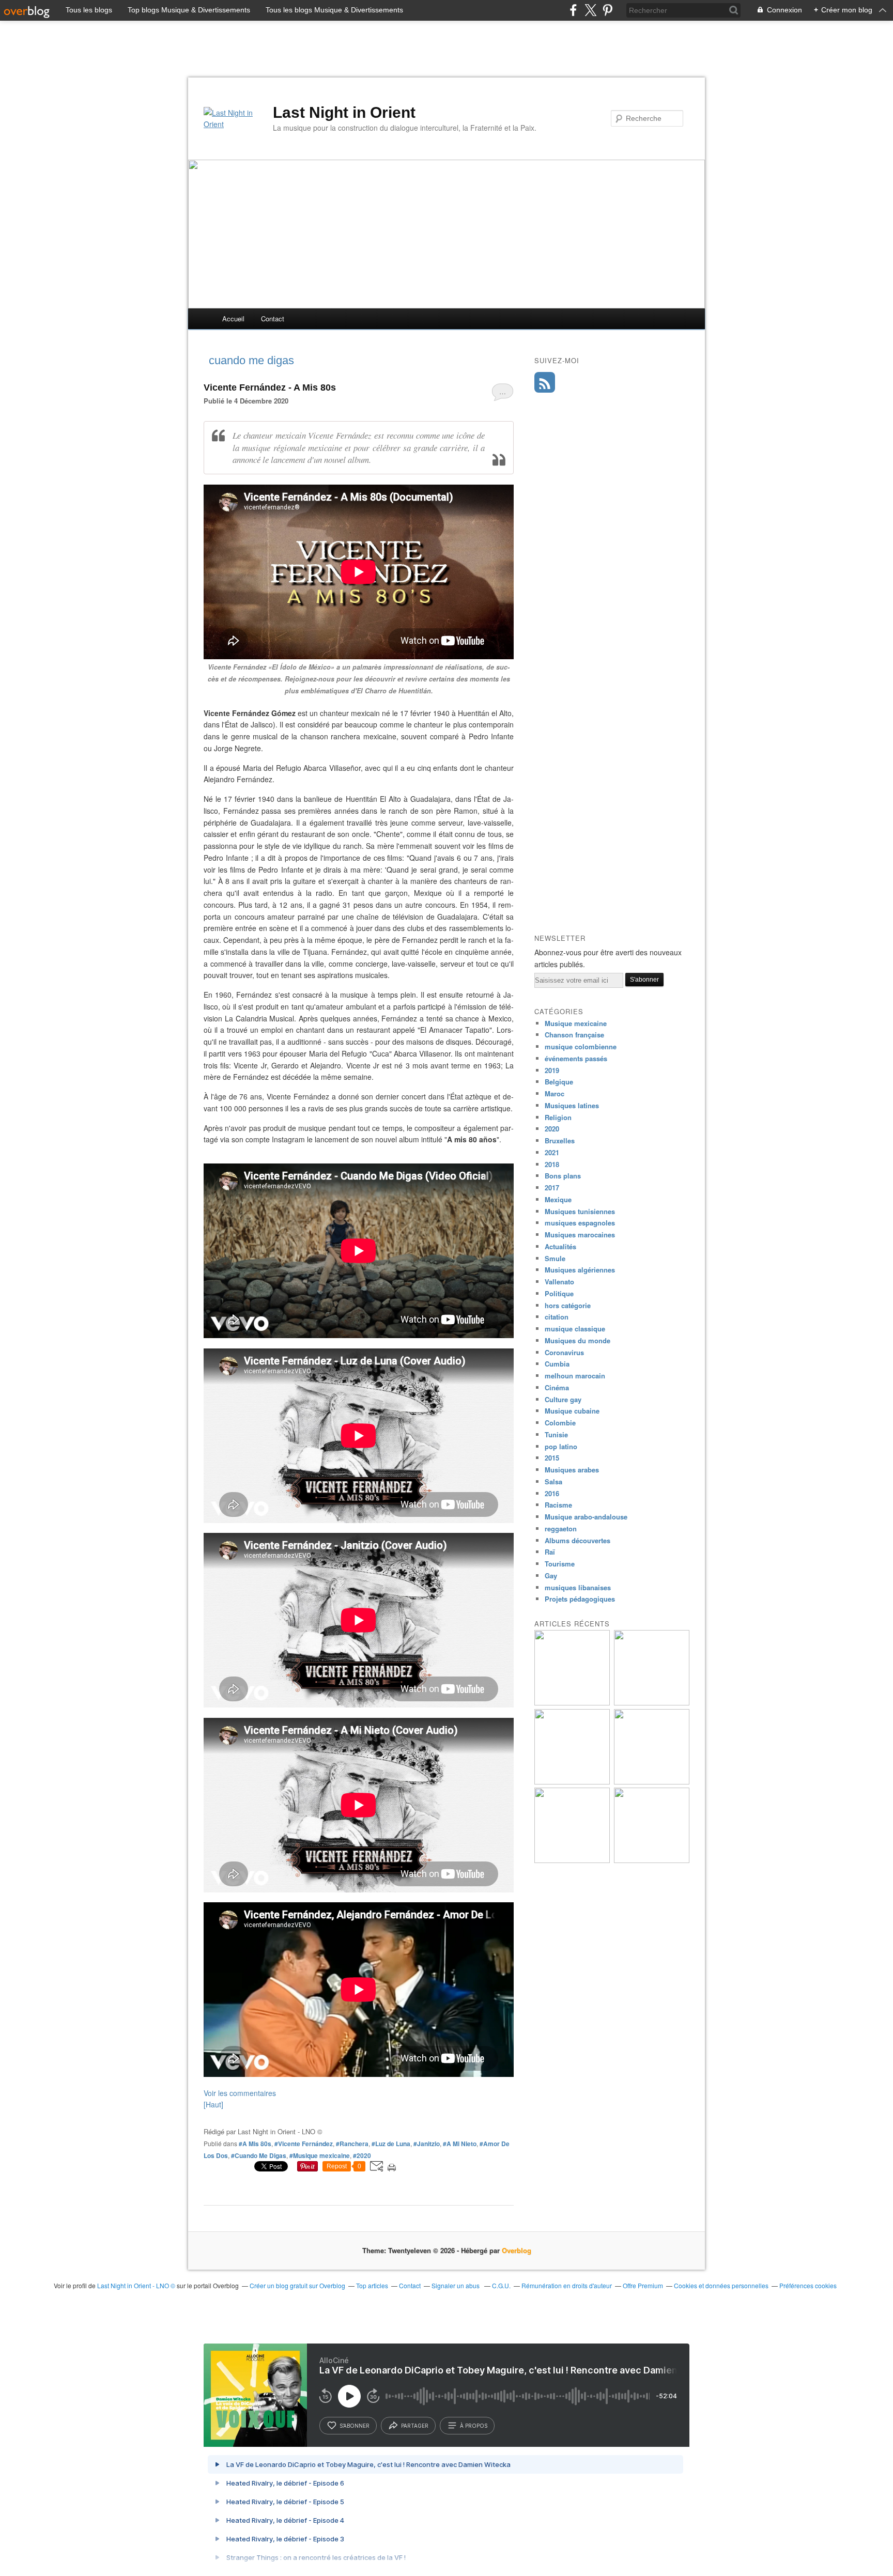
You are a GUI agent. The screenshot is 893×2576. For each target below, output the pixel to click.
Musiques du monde (578, 1340)
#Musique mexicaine (320, 2155)
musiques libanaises (578, 1587)
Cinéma (557, 1387)
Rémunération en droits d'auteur (567, 2285)
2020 (552, 1129)
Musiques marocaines (580, 1235)
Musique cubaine (572, 1411)
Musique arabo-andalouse (586, 1517)
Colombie (560, 1423)
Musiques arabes (572, 1470)
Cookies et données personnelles (721, 2285)
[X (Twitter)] (590, 10)
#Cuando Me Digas (259, 2155)
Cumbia (557, 1364)
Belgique (559, 1082)
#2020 (362, 2155)
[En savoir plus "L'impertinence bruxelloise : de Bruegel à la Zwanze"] (572, 1703)
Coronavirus (564, 1352)
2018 (552, 1164)
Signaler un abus (456, 2285)
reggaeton (561, 1528)
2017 (552, 1188)
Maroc (555, 1093)
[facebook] (573, 10)
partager (415, 2426)
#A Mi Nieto (460, 2144)
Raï (550, 1552)
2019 (552, 1070)
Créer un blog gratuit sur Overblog (297, 2285)
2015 (552, 1458)
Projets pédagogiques (580, 1599)
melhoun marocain (575, 1376)
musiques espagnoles (580, 1223)
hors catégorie (568, 1305)
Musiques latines (572, 1105)
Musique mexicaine (576, 1023)
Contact (273, 319)
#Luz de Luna (391, 2144)
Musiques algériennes (580, 1270)
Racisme (558, 1505)
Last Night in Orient (344, 112)
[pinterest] (607, 10)
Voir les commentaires (240, 2093)
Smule (555, 1258)
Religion (558, 1117)
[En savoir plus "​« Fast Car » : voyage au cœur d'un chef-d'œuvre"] (652, 1782)
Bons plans (563, 1176)
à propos (474, 2426)
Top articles (372, 2285)
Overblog (517, 2250)
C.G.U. (501, 2285)
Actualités (560, 1246)
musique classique (575, 1329)
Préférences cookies (808, 2285)
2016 (552, 1493)
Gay (551, 1576)
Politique (559, 1293)
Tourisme (560, 1564)
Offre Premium (643, 2285)
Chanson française (574, 1035)
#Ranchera (352, 2144)
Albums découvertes (578, 1540)
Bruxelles (560, 1140)
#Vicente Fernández (304, 2144)
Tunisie (556, 1434)
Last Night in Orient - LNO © (136, 2285)
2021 (552, 1152)
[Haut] (213, 2104)
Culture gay (563, 1399)
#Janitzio (427, 2144)
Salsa (553, 1481)
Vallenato (559, 1282)
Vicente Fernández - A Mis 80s (270, 387)
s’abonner (355, 2426)
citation (557, 1317)
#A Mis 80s (255, 2144)
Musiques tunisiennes (580, 1211)
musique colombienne (581, 1046)
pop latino (561, 1446)
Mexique (558, 1199)
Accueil (233, 319)
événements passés (576, 1058)
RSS (545, 382)
